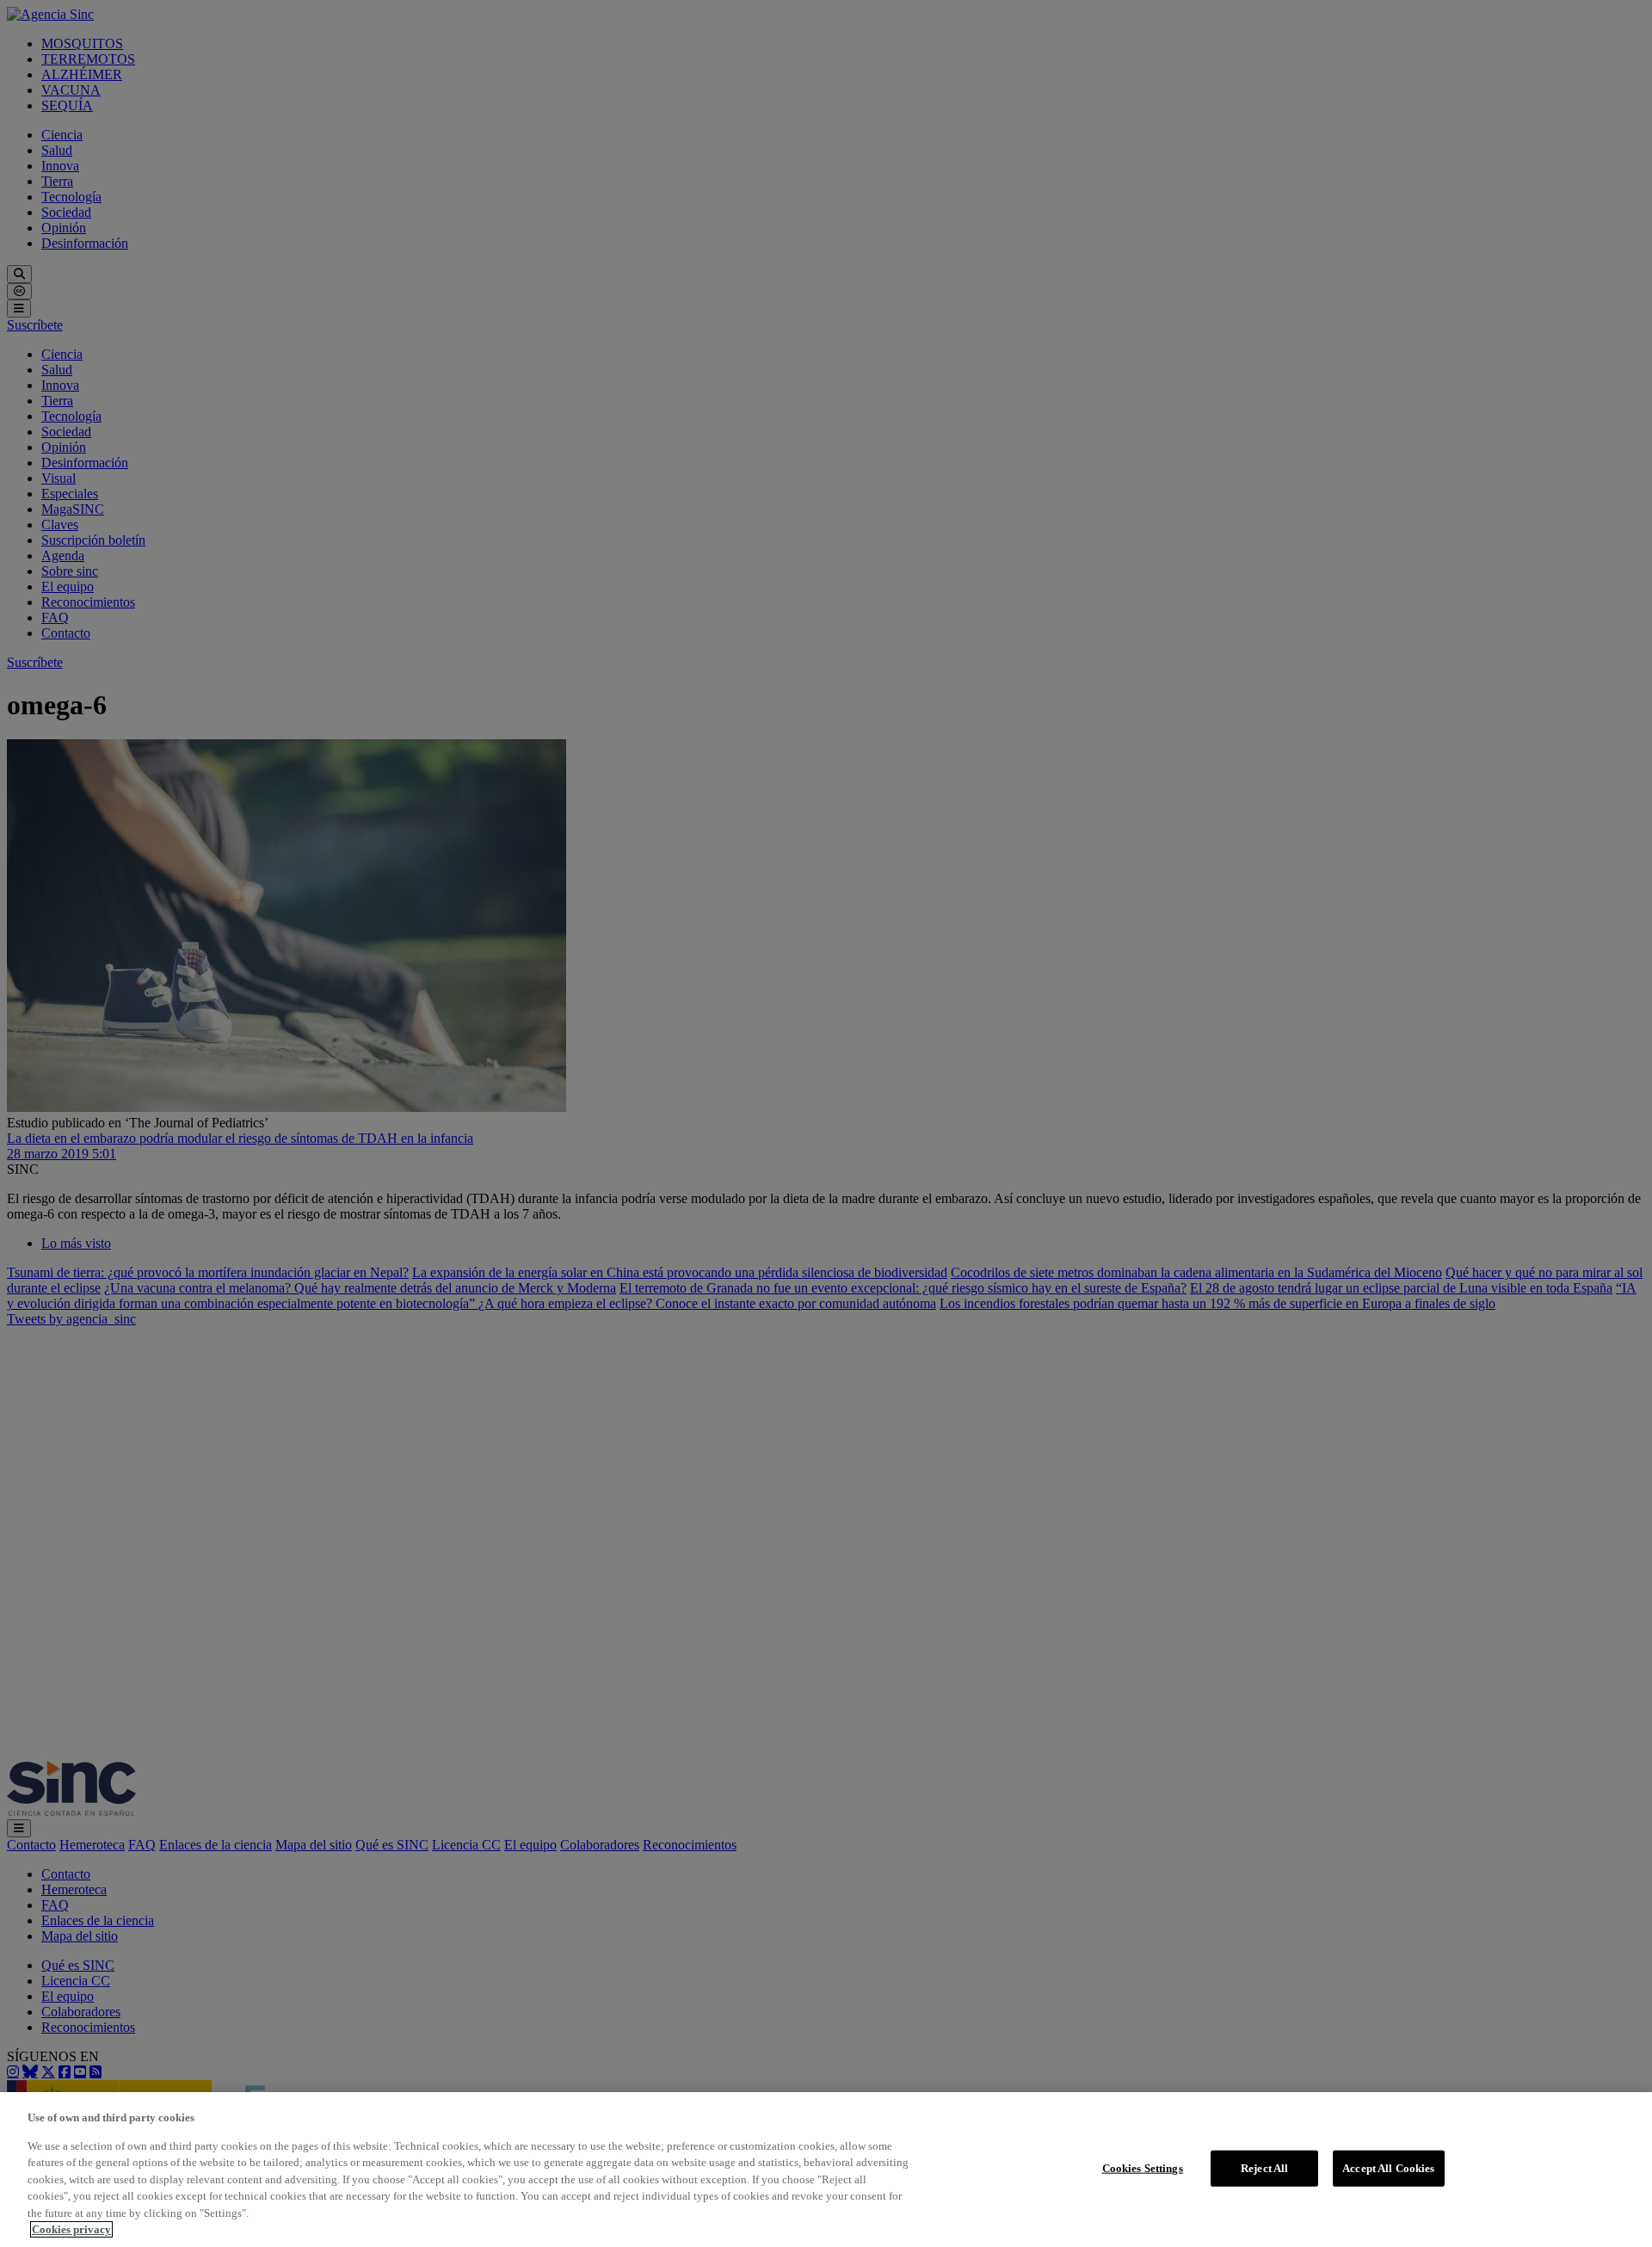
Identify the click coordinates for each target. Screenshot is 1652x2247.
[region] (826, 2170)
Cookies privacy (71, 2229)
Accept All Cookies (1388, 2168)
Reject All (1264, 2168)
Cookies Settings (1143, 2168)
